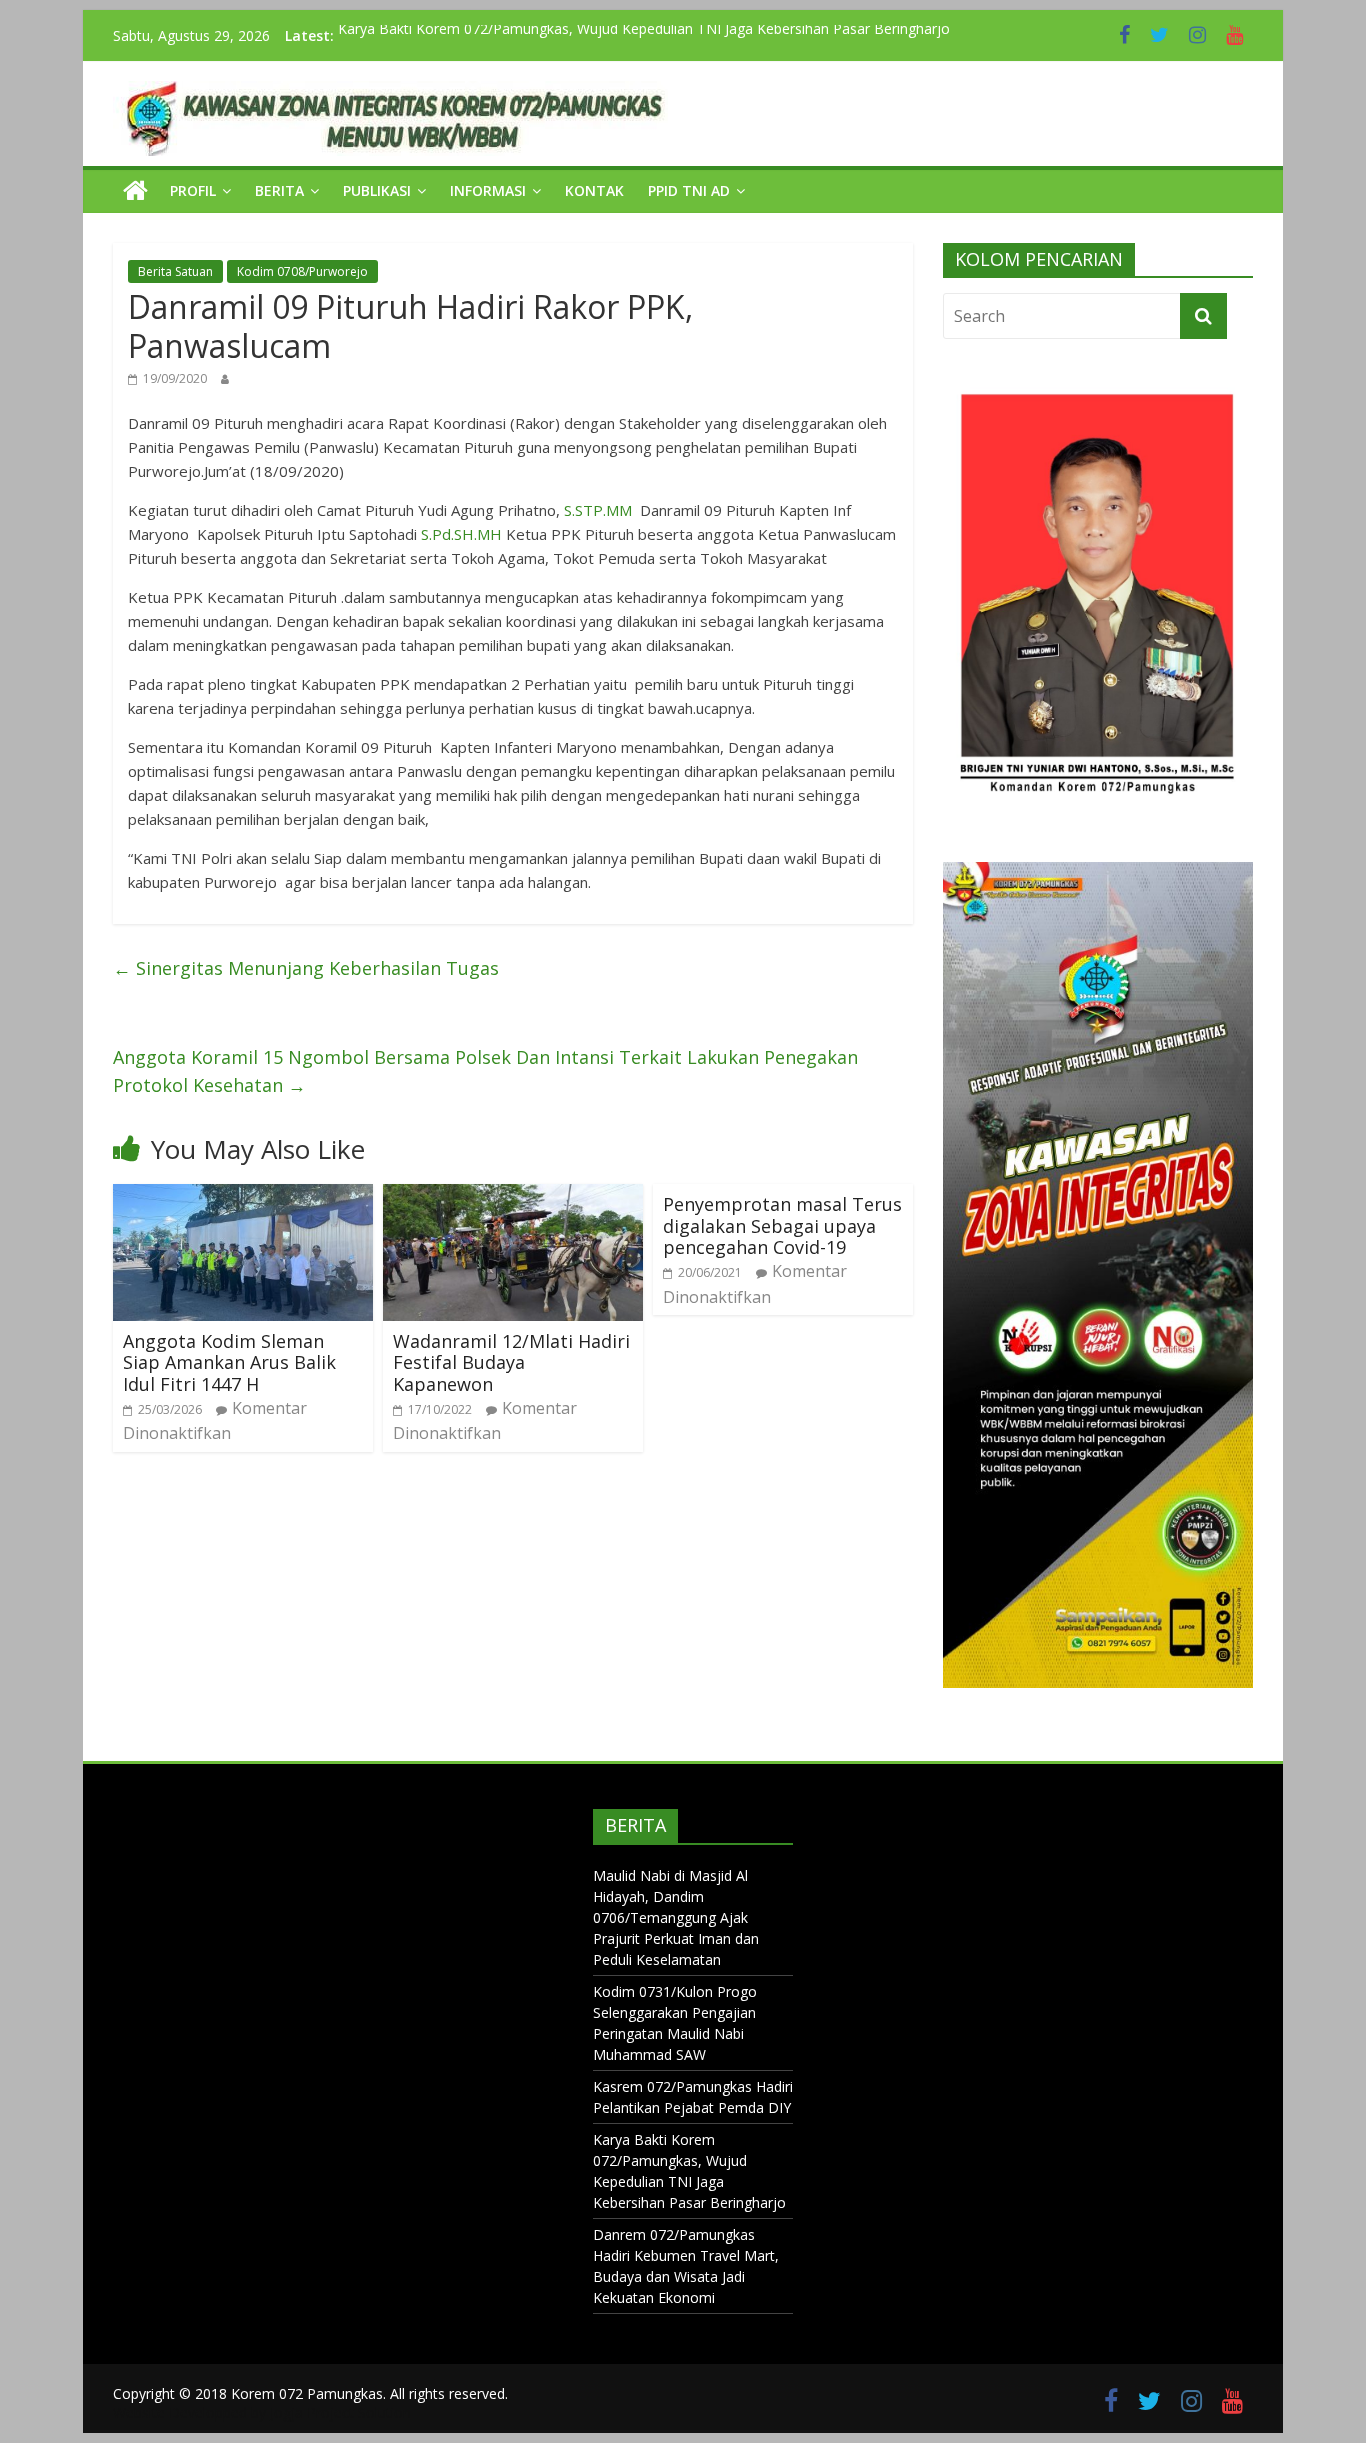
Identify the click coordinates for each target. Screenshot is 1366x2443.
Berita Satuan (175, 271)
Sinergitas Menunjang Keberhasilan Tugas (306, 968)
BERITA (279, 190)
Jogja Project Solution (340, 2412)
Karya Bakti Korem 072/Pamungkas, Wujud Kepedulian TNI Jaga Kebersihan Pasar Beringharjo (644, 35)
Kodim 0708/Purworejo (302, 271)
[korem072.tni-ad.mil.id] (135, 191)
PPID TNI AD (689, 190)
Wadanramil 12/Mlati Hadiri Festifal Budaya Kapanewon (511, 1362)
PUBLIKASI (377, 190)
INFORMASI (488, 190)
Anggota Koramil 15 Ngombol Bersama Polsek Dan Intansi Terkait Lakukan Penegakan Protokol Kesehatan (485, 1071)
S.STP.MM (598, 510)
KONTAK (594, 190)
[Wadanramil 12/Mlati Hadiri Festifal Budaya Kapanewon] (513, 1196)
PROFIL (193, 190)
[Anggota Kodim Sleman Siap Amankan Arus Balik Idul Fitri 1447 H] (243, 1196)
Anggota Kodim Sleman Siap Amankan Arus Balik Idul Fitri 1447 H (229, 1362)
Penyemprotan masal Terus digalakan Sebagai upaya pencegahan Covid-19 (782, 1225)
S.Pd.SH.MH (461, 534)
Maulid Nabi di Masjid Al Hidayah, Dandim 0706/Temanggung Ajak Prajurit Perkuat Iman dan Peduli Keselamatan (676, 1917)
